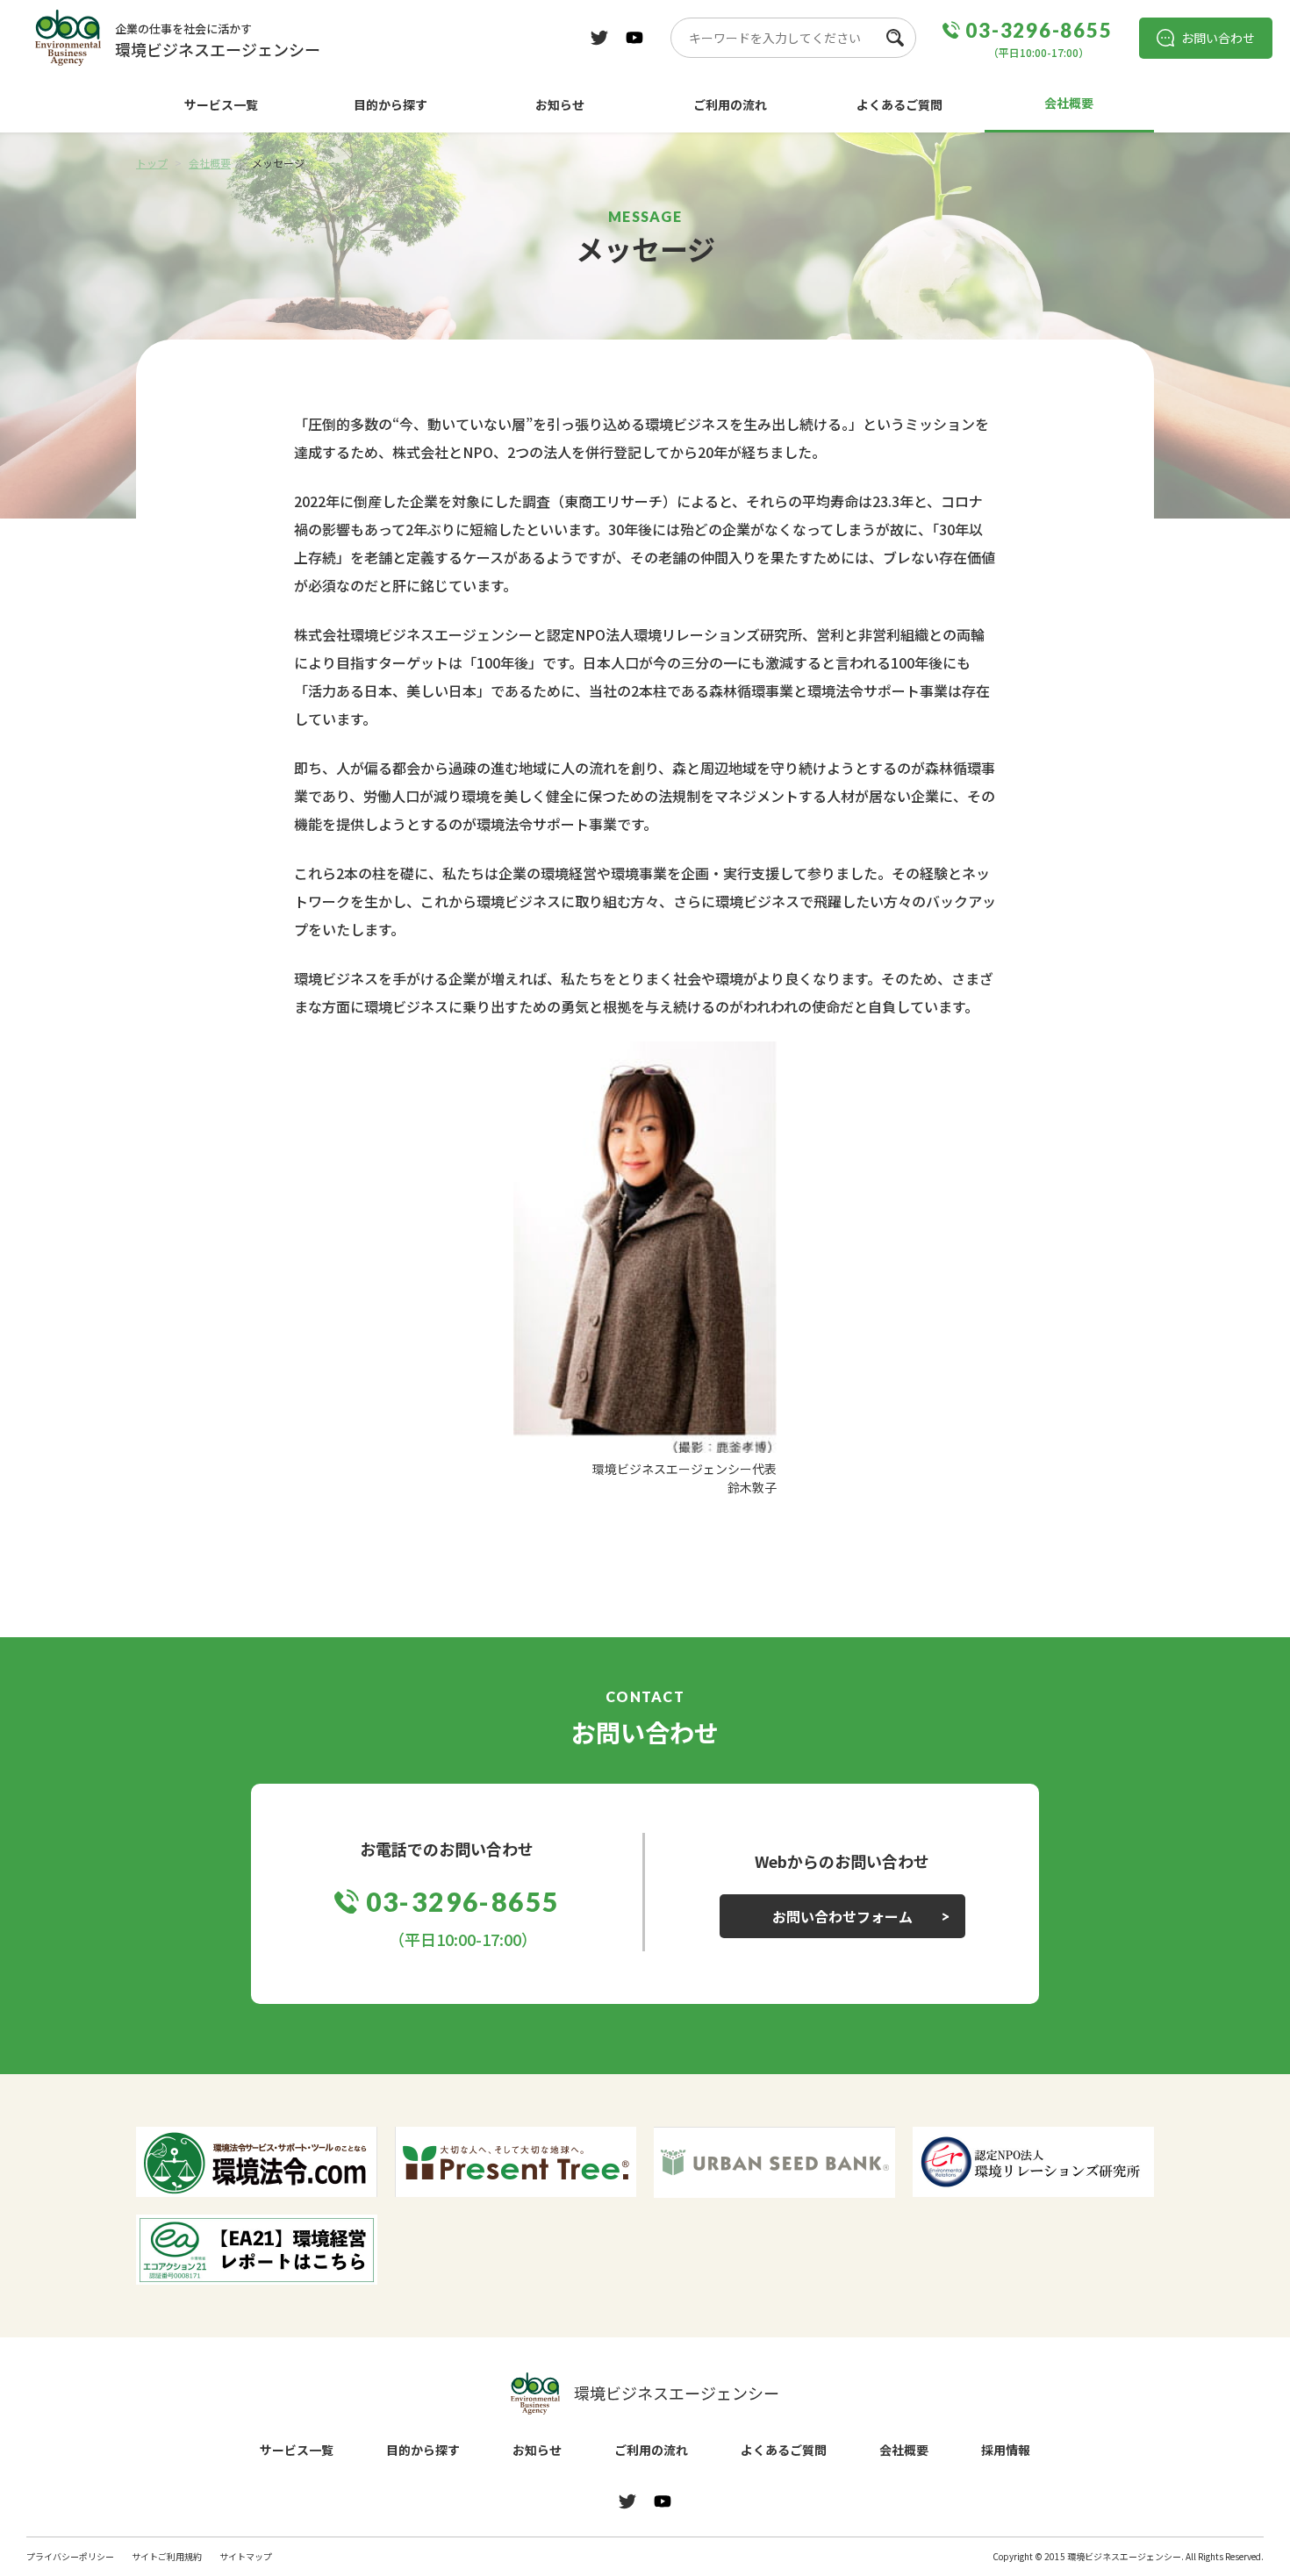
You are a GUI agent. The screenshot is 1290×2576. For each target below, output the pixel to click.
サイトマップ (246, 2556)
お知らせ (560, 104)
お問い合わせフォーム (842, 1916)
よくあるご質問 (899, 104)
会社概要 (1069, 103)
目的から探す (391, 104)
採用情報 (1006, 2450)
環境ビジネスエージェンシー (677, 2393)
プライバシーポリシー (70, 2556)
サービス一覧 (221, 104)
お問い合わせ (1218, 38)
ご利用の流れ (730, 104)
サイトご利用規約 (167, 2556)
